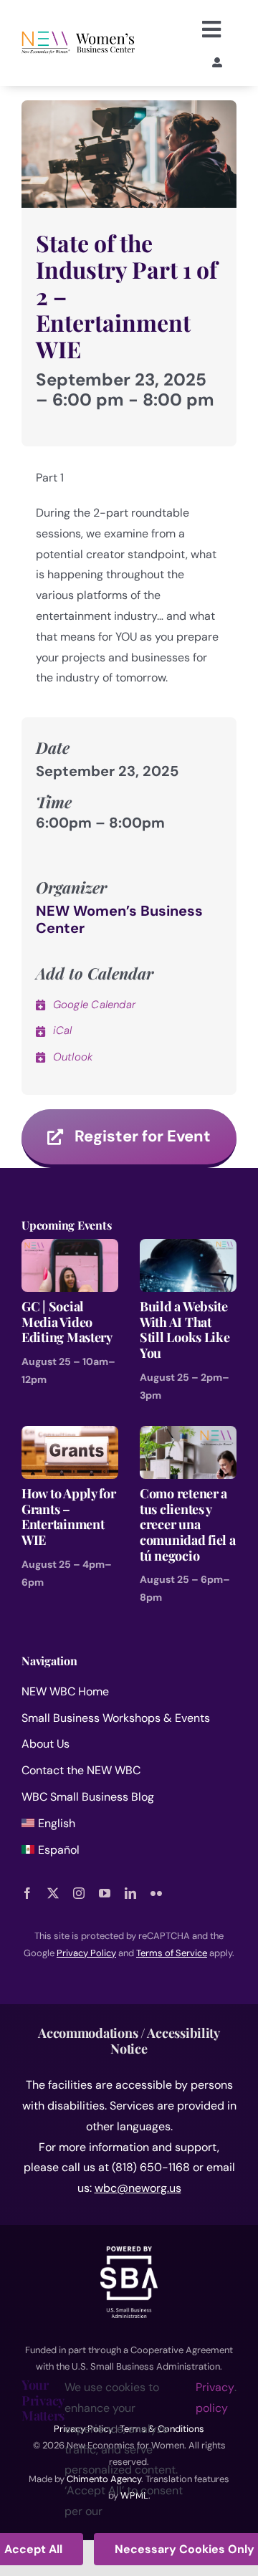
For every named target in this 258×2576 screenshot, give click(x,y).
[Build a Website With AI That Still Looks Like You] (188, 1249)
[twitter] (53, 1893)
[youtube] (105, 1893)
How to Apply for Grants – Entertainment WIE (69, 1517)
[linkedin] (130, 1893)
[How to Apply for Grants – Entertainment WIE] (70, 1436)
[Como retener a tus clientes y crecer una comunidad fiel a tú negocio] (188, 1436)
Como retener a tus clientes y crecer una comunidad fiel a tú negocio (188, 1524)
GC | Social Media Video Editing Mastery (67, 1322)
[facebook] (27, 1893)
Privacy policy (215, 2398)
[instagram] (79, 1893)
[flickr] (156, 1893)
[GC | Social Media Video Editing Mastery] (70, 1249)
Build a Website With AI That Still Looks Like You (185, 1330)
